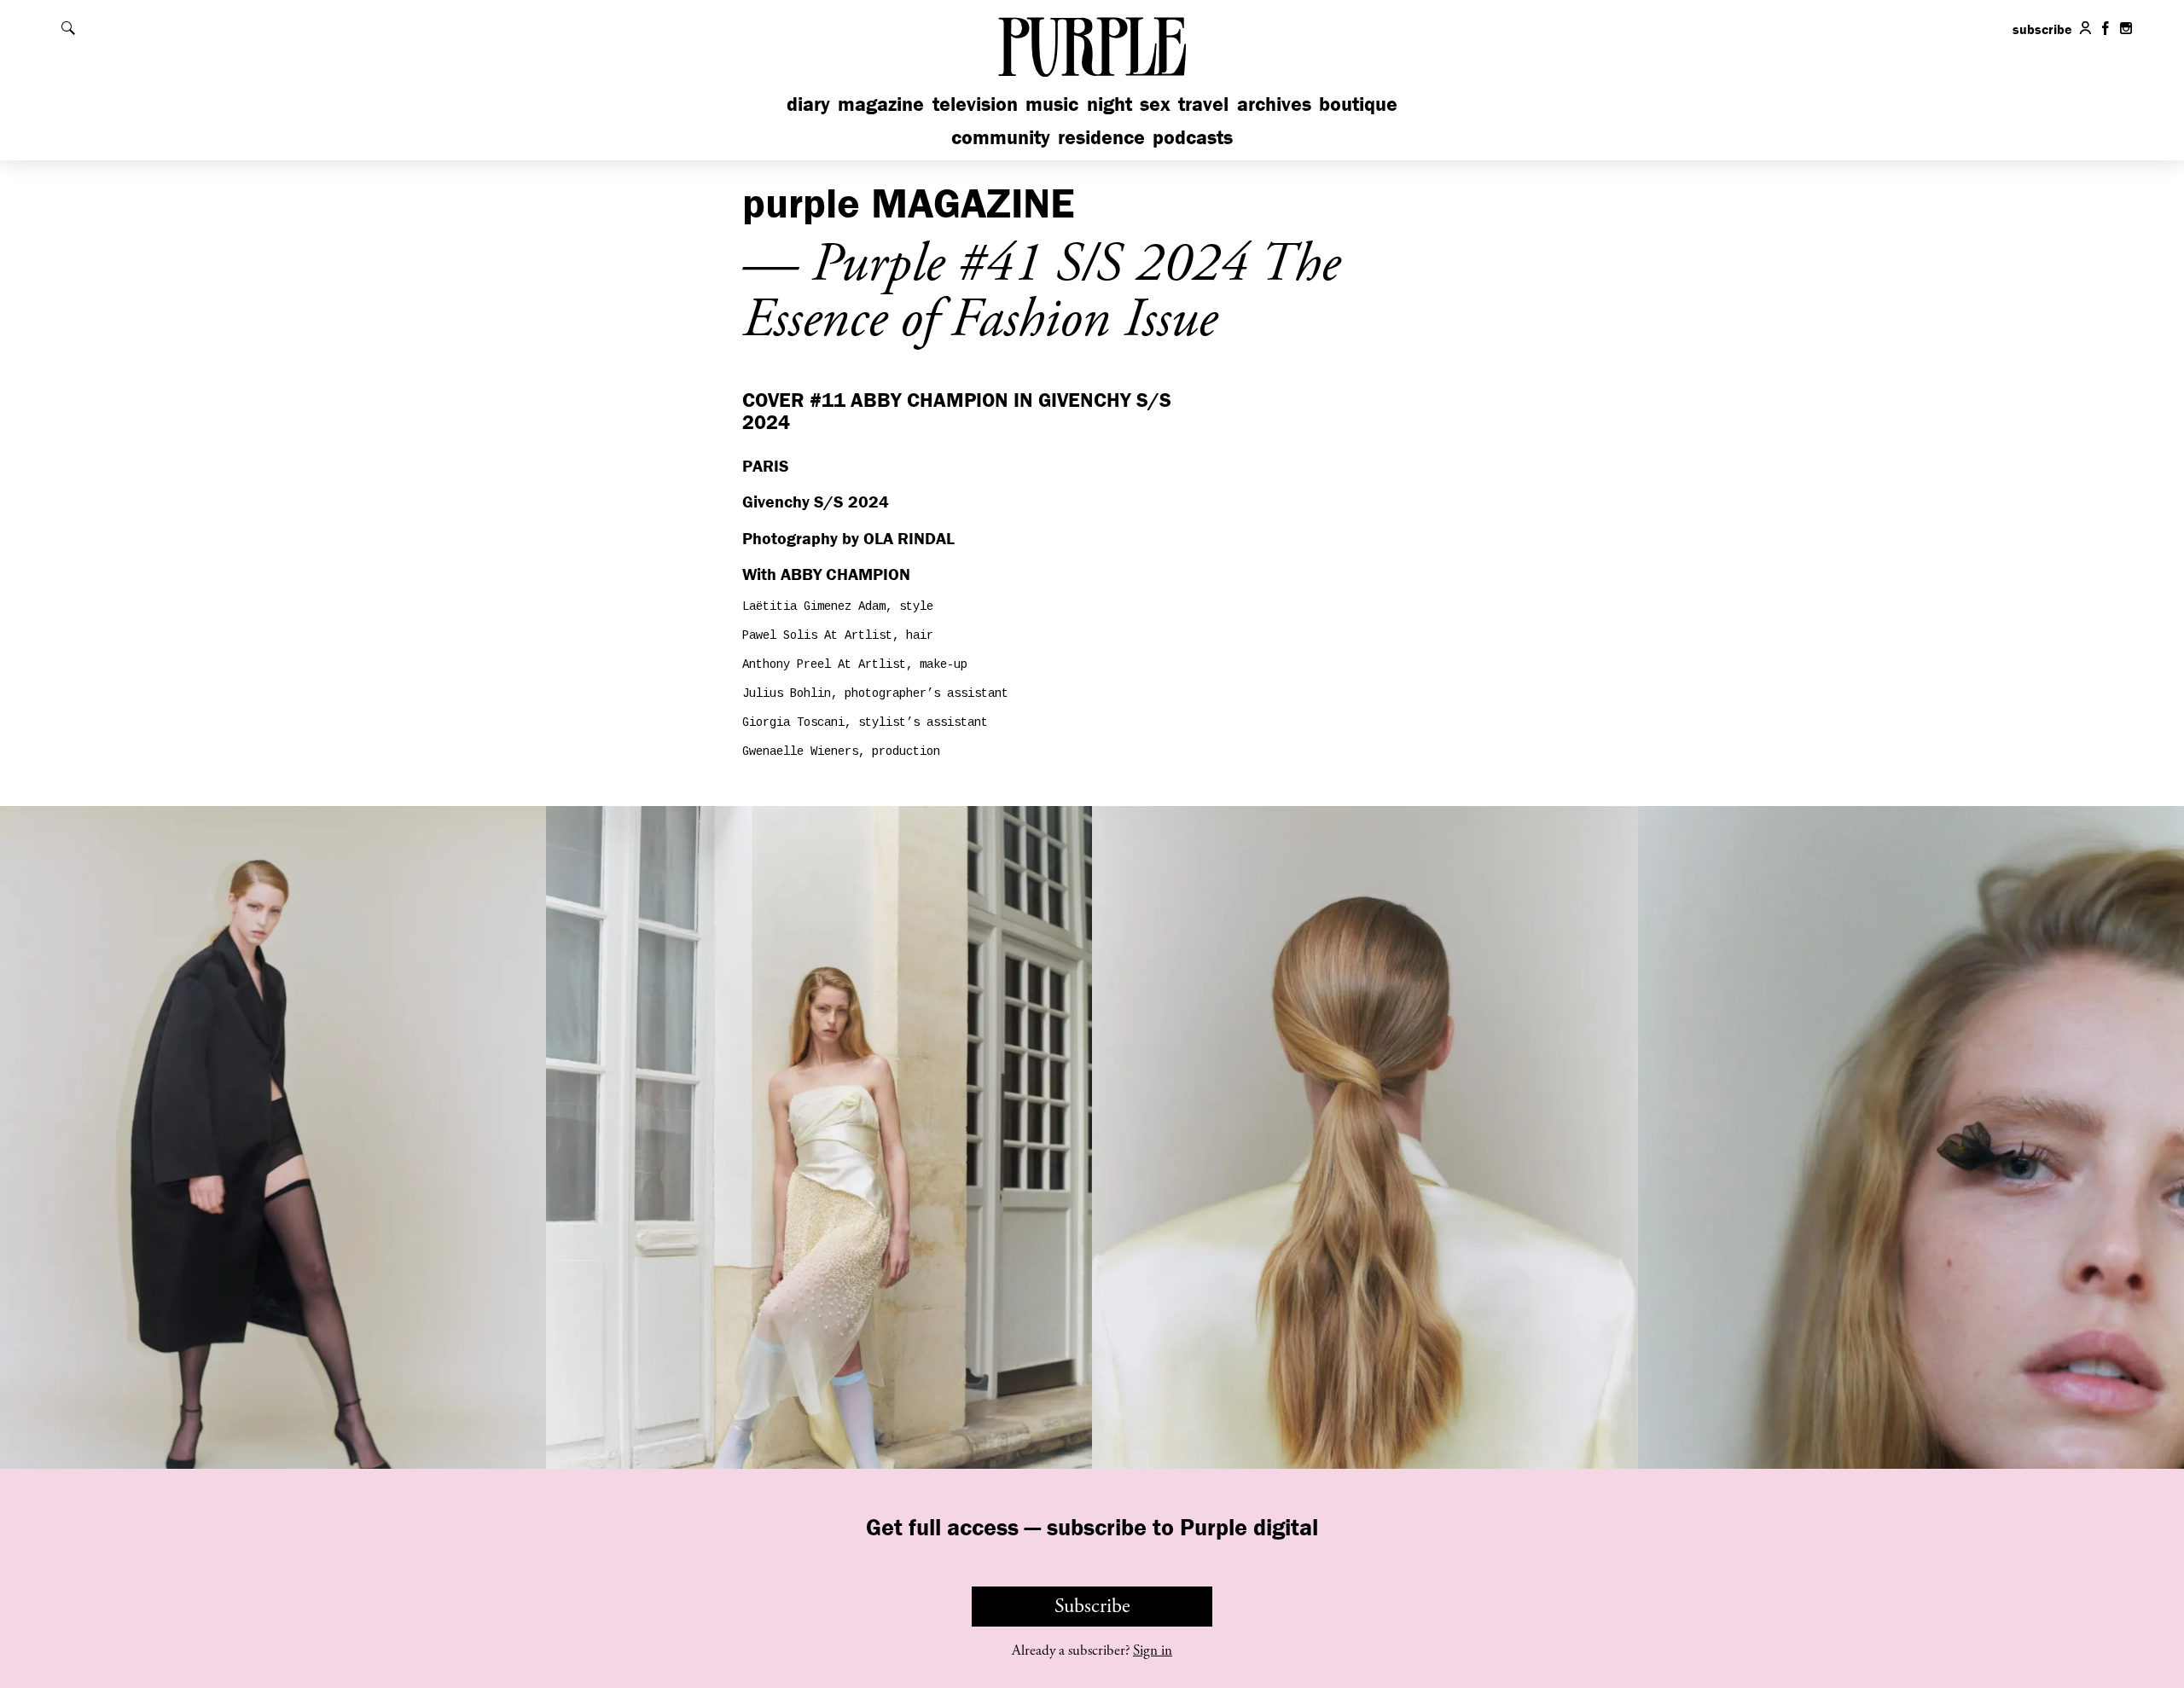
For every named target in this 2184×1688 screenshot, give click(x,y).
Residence (1101, 137)
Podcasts (1193, 137)
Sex (1155, 104)
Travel (1203, 104)
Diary (808, 104)
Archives (1274, 104)
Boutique (1358, 104)
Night (1109, 104)
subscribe (2042, 29)
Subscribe (1092, 1606)
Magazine (881, 104)
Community (1001, 137)
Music (1052, 104)
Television (975, 104)
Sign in (1153, 1650)
